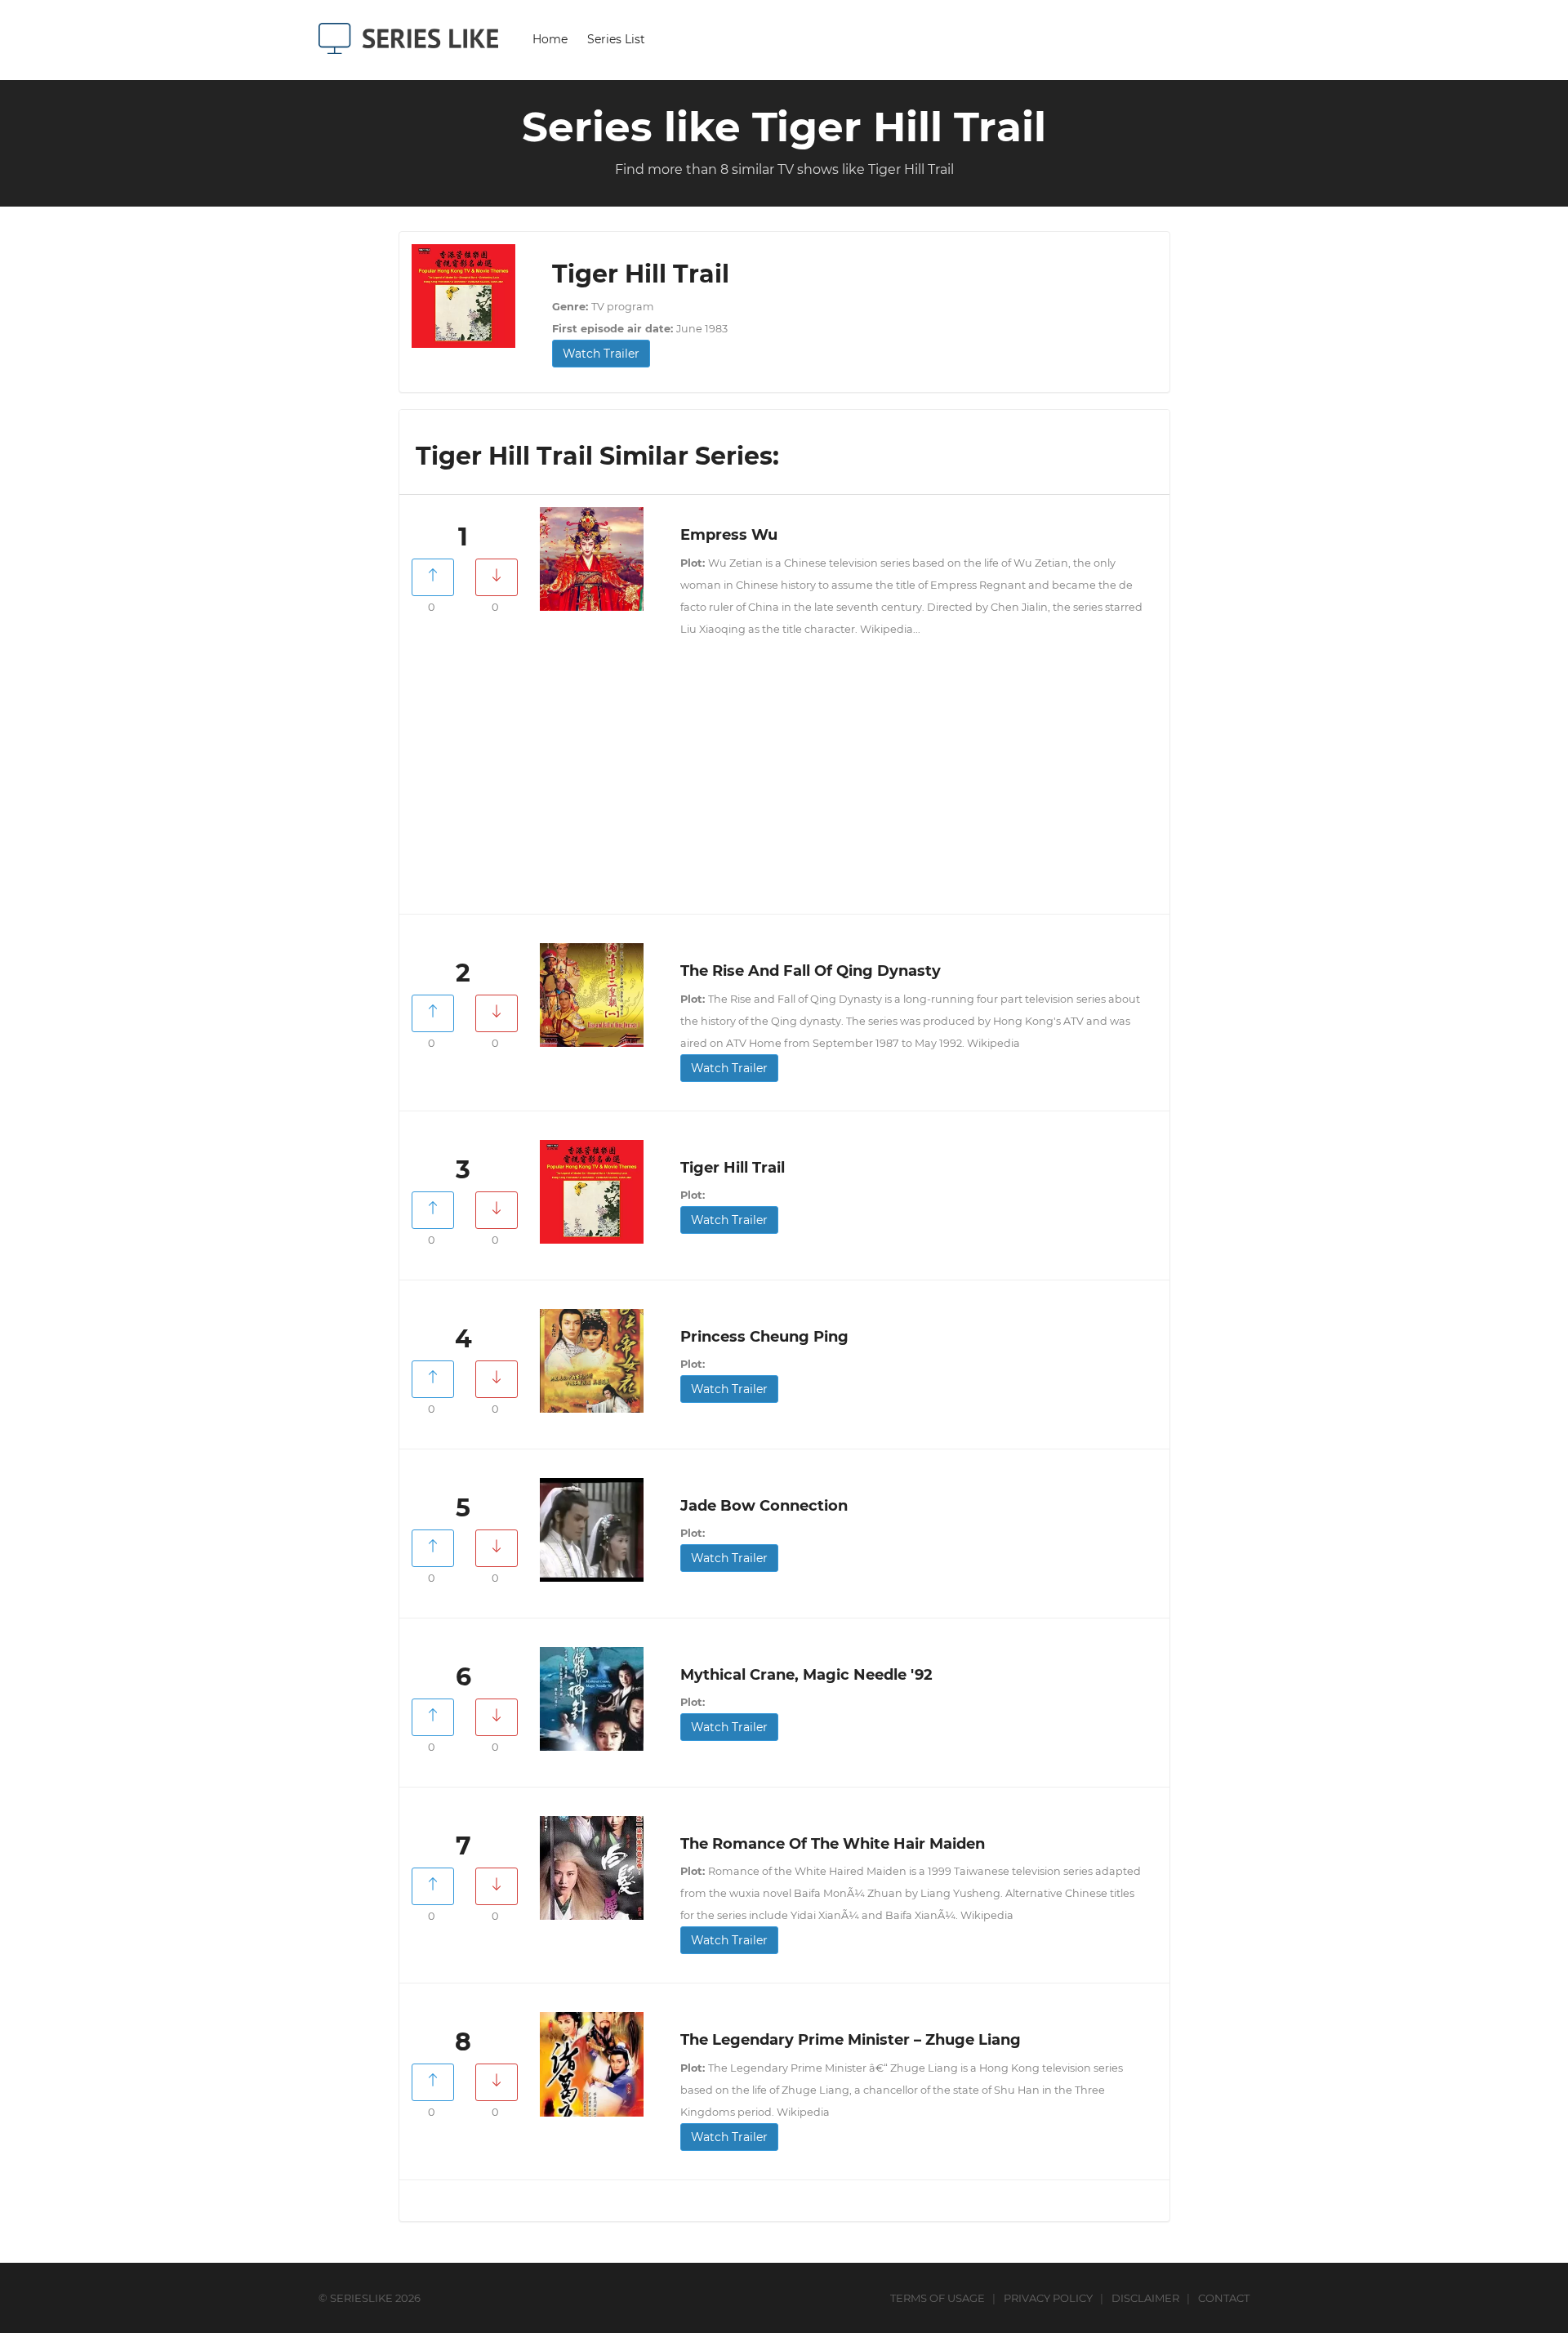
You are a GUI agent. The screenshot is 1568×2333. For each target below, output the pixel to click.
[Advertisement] (784, 783)
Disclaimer (1145, 2298)
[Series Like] (414, 38)
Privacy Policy (1048, 2298)
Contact (1224, 2298)
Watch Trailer (601, 354)
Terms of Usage (938, 2298)
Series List (616, 39)
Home (550, 39)
